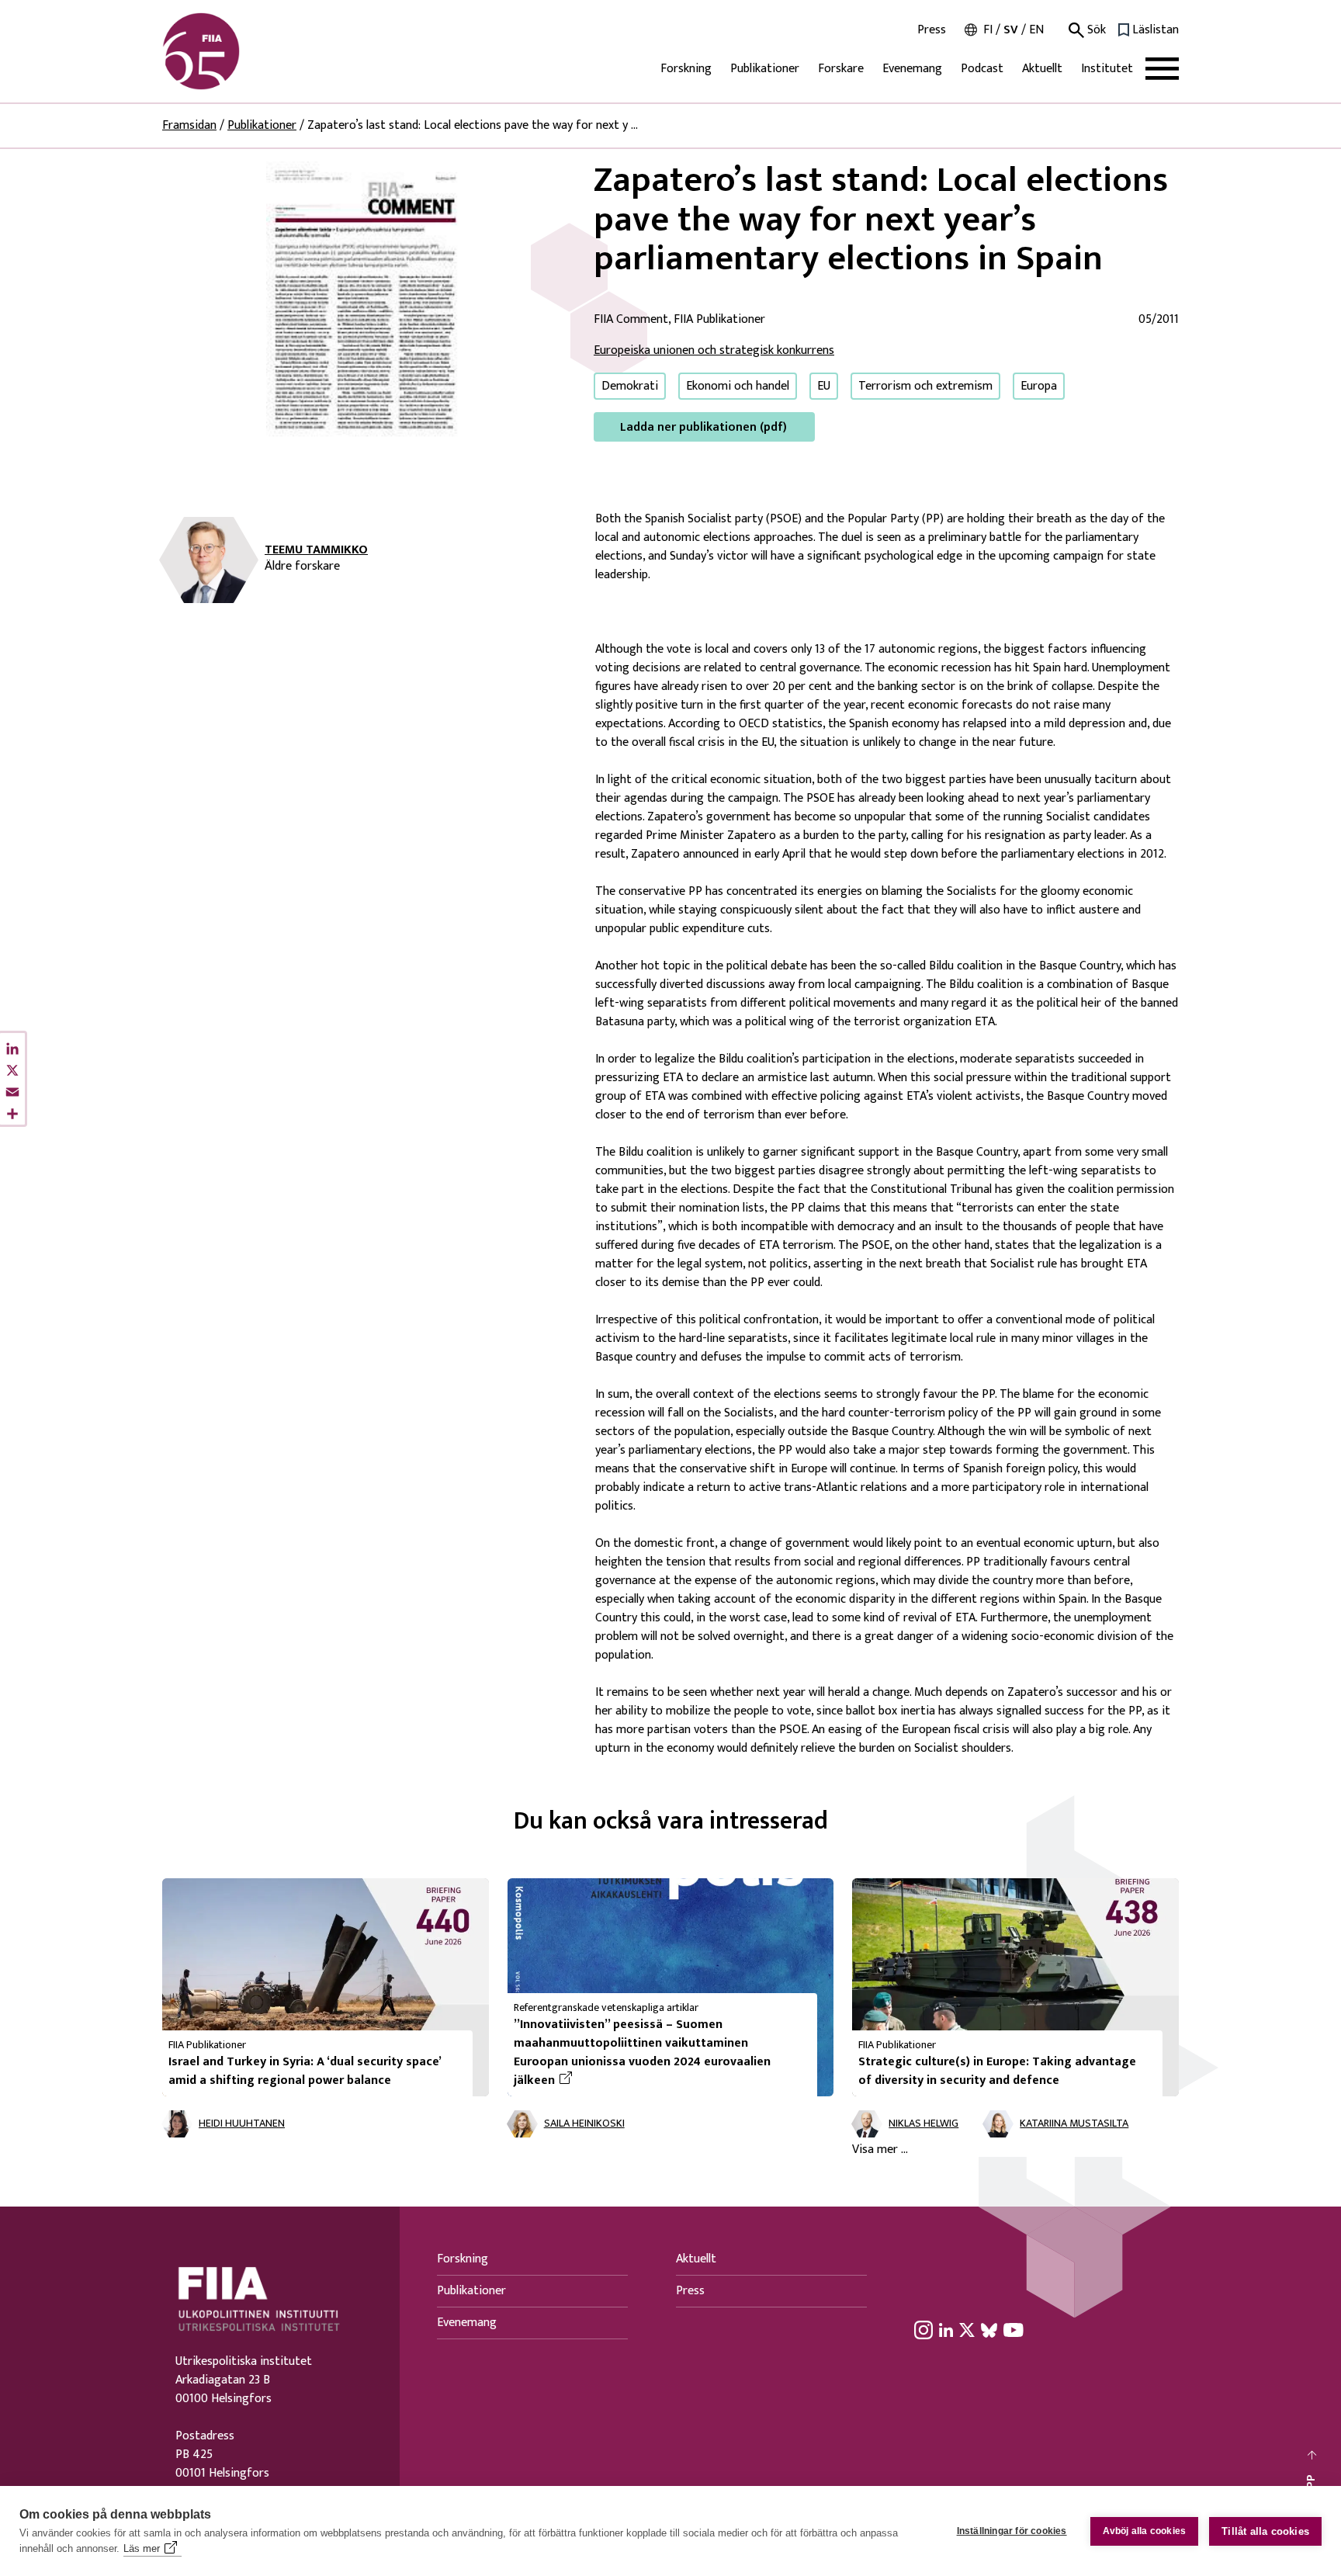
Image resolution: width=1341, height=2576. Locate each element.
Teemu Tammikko (316, 550)
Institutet (1107, 69)
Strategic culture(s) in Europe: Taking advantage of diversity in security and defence (997, 2071)
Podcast (982, 69)
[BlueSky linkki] (989, 2330)
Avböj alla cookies (1145, 2531)
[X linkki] (967, 2330)
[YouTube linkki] (1014, 2330)
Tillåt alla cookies (1265, 2531)
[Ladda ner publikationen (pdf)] (366, 301)
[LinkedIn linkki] (946, 2330)
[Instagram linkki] (923, 2330)
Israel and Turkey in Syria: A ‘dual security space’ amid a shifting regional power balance (305, 2071)
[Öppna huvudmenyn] (1162, 69)
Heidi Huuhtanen (242, 2124)
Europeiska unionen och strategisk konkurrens (714, 350)
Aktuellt (1042, 69)
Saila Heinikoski (584, 2124)
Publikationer (765, 69)
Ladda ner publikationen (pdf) (703, 427)
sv (1011, 30)
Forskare (841, 69)
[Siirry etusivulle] (237, 51)
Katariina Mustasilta (1074, 2124)
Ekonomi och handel (738, 386)
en (1036, 30)
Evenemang (912, 69)
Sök (1095, 30)
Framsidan (189, 125)
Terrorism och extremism (925, 386)
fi (988, 30)
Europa (1039, 386)
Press (932, 30)
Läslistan (1156, 30)
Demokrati (630, 386)
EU (824, 386)
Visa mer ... (880, 2150)
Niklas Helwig (923, 2124)
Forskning (686, 69)
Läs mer (142, 2548)
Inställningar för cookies (1012, 2531)
